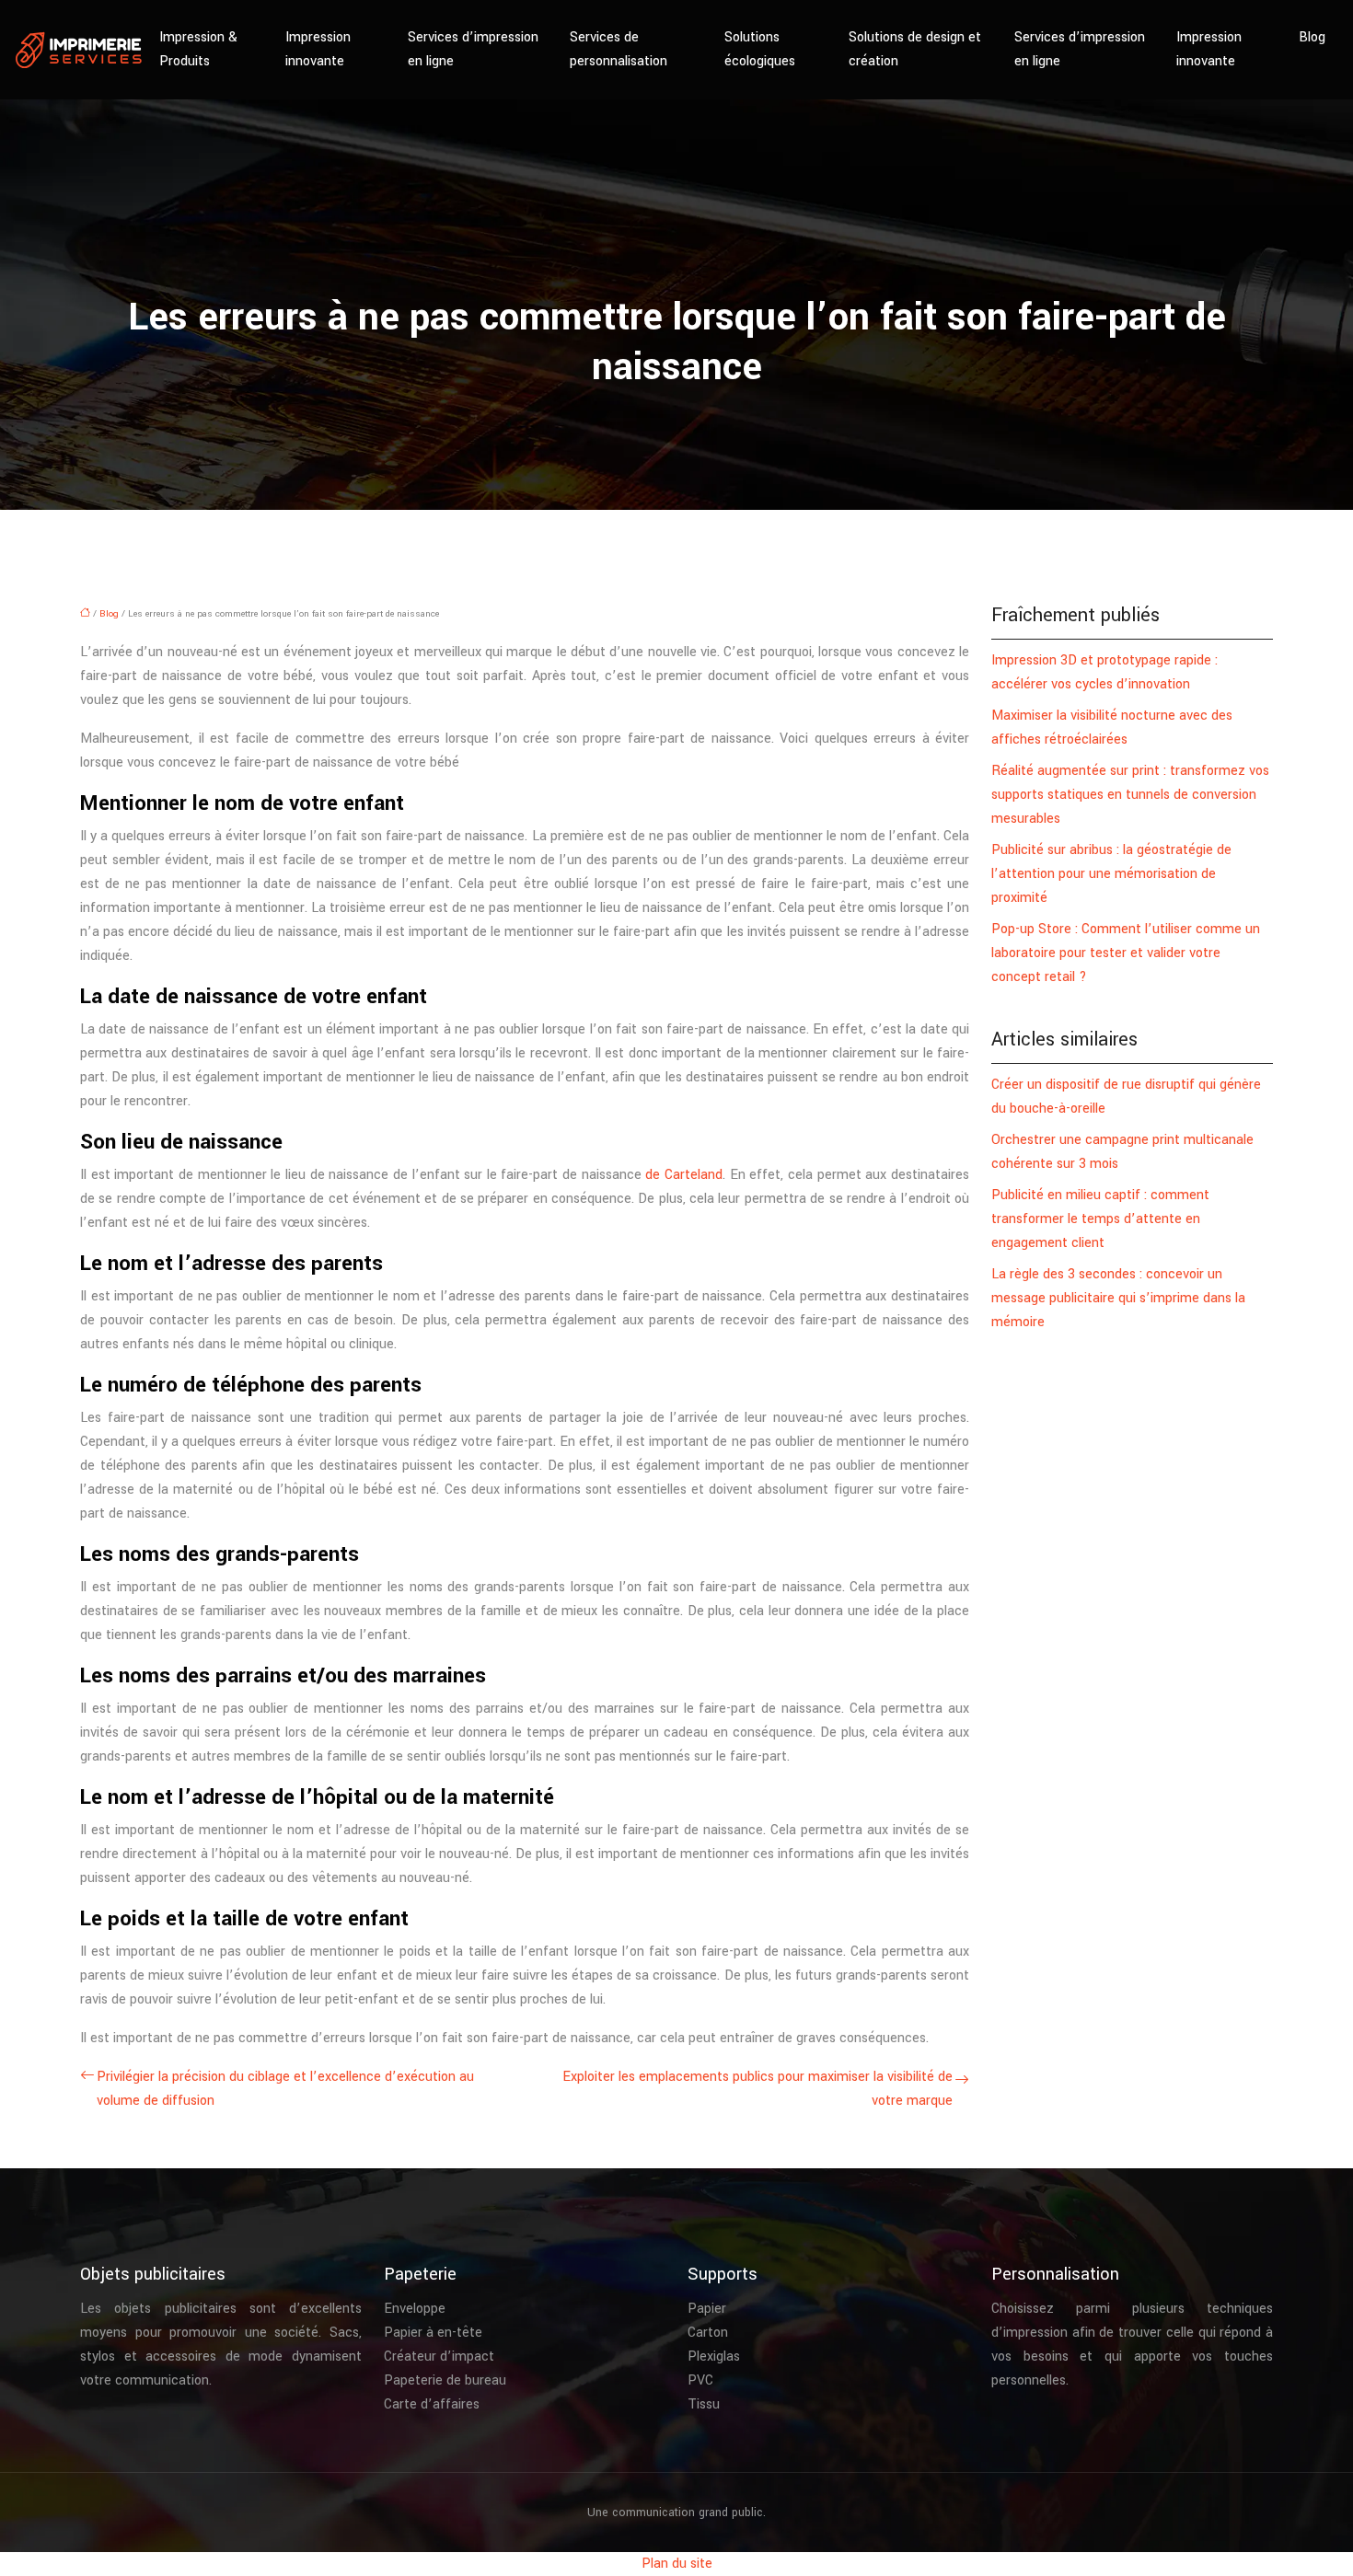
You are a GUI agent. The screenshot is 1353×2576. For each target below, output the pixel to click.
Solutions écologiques (760, 49)
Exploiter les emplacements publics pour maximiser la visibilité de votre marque (757, 2089)
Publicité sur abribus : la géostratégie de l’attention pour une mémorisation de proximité (1111, 874)
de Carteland (684, 1175)
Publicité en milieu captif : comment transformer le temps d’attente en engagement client (1100, 1219)
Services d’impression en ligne (473, 49)
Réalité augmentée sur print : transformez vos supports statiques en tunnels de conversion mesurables (1130, 795)
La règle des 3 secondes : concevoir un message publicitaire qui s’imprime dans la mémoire (1118, 1298)
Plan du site (677, 2564)
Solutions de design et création (915, 49)
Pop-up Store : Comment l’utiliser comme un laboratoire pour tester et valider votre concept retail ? (1126, 953)
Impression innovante (318, 49)
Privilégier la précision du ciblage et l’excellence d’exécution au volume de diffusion (285, 2089)
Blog (1312, 37)
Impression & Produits (198, 49)
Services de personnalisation (619, 49)
